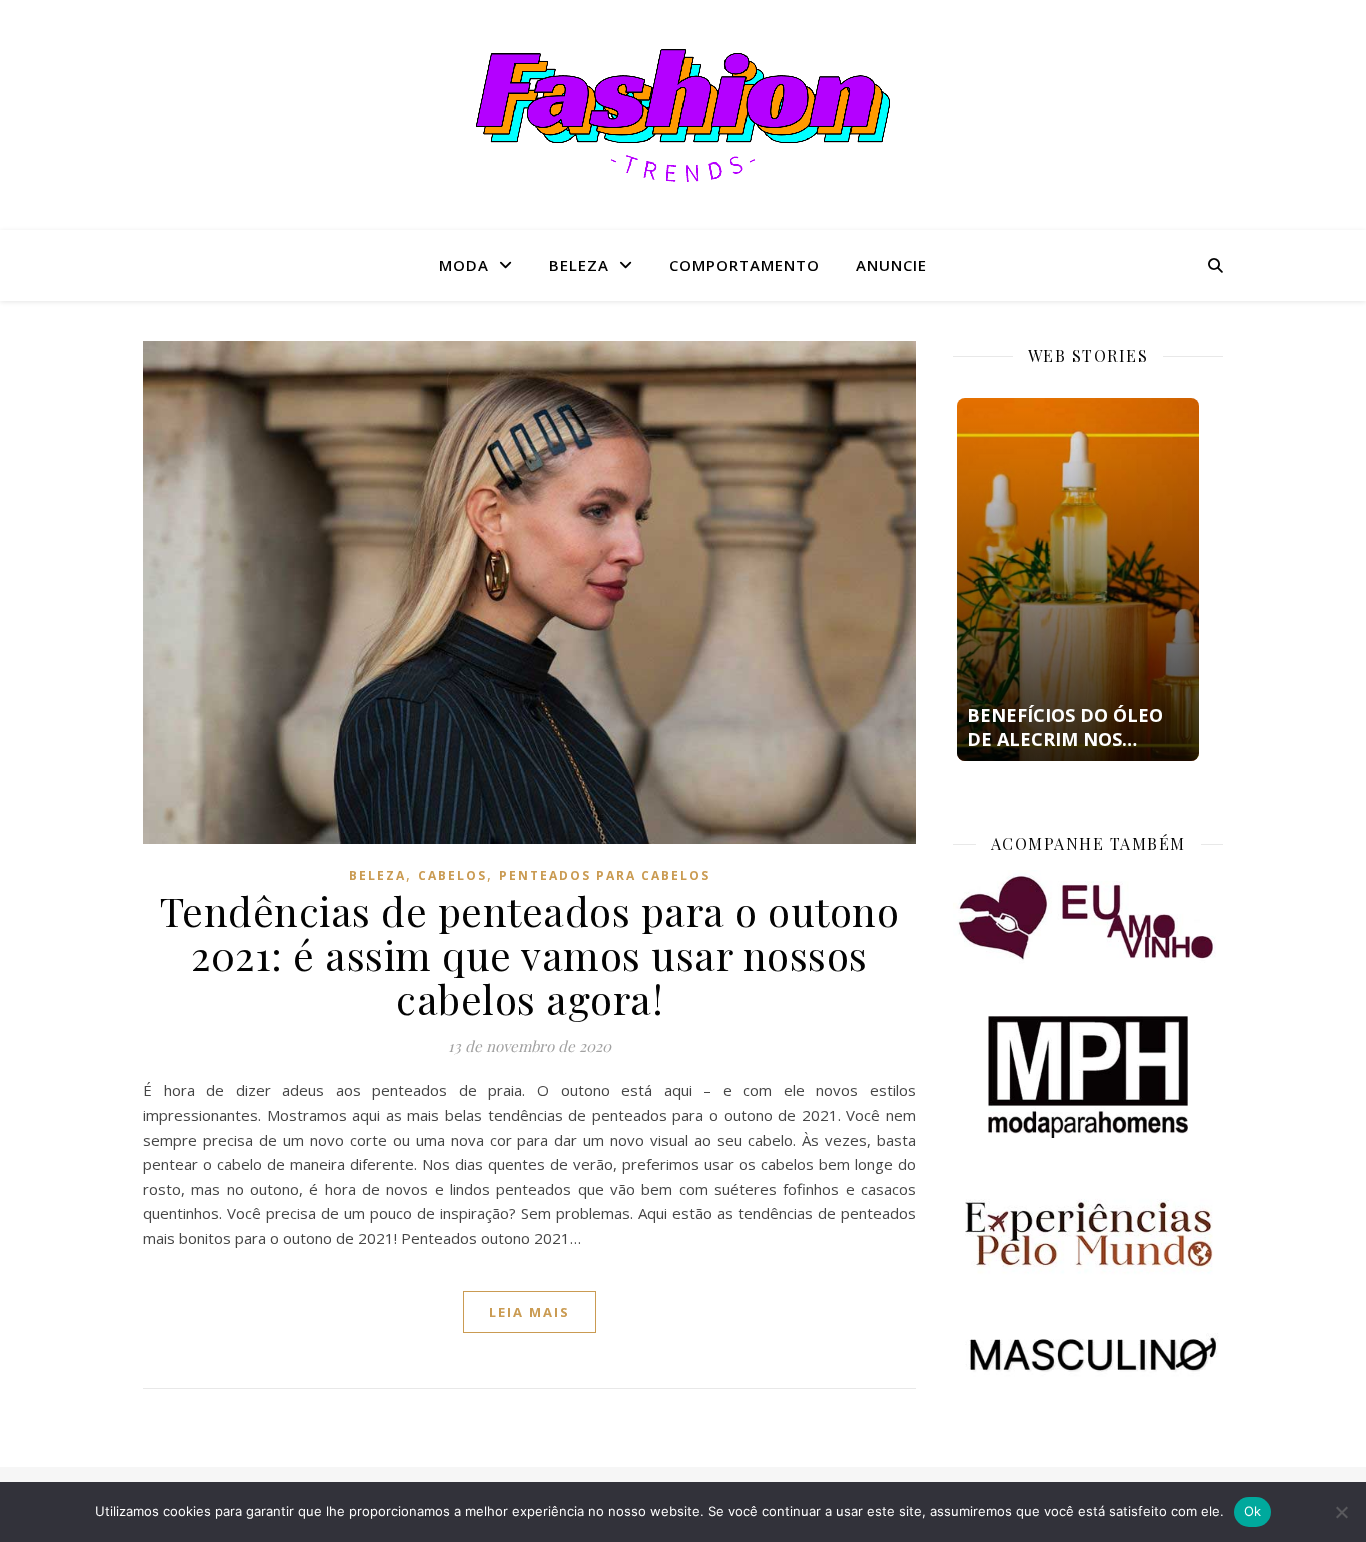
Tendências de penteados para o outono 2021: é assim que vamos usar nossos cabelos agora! (530, 954)
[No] (1341, 1512)
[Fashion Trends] (683, 115)
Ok (1253, 1511)
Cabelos (452, 875)
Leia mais (529, 1312)
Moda (464, 265)
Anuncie (891, 265)
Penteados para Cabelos (604, 875)
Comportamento (744, 265)
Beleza (579, 265)
